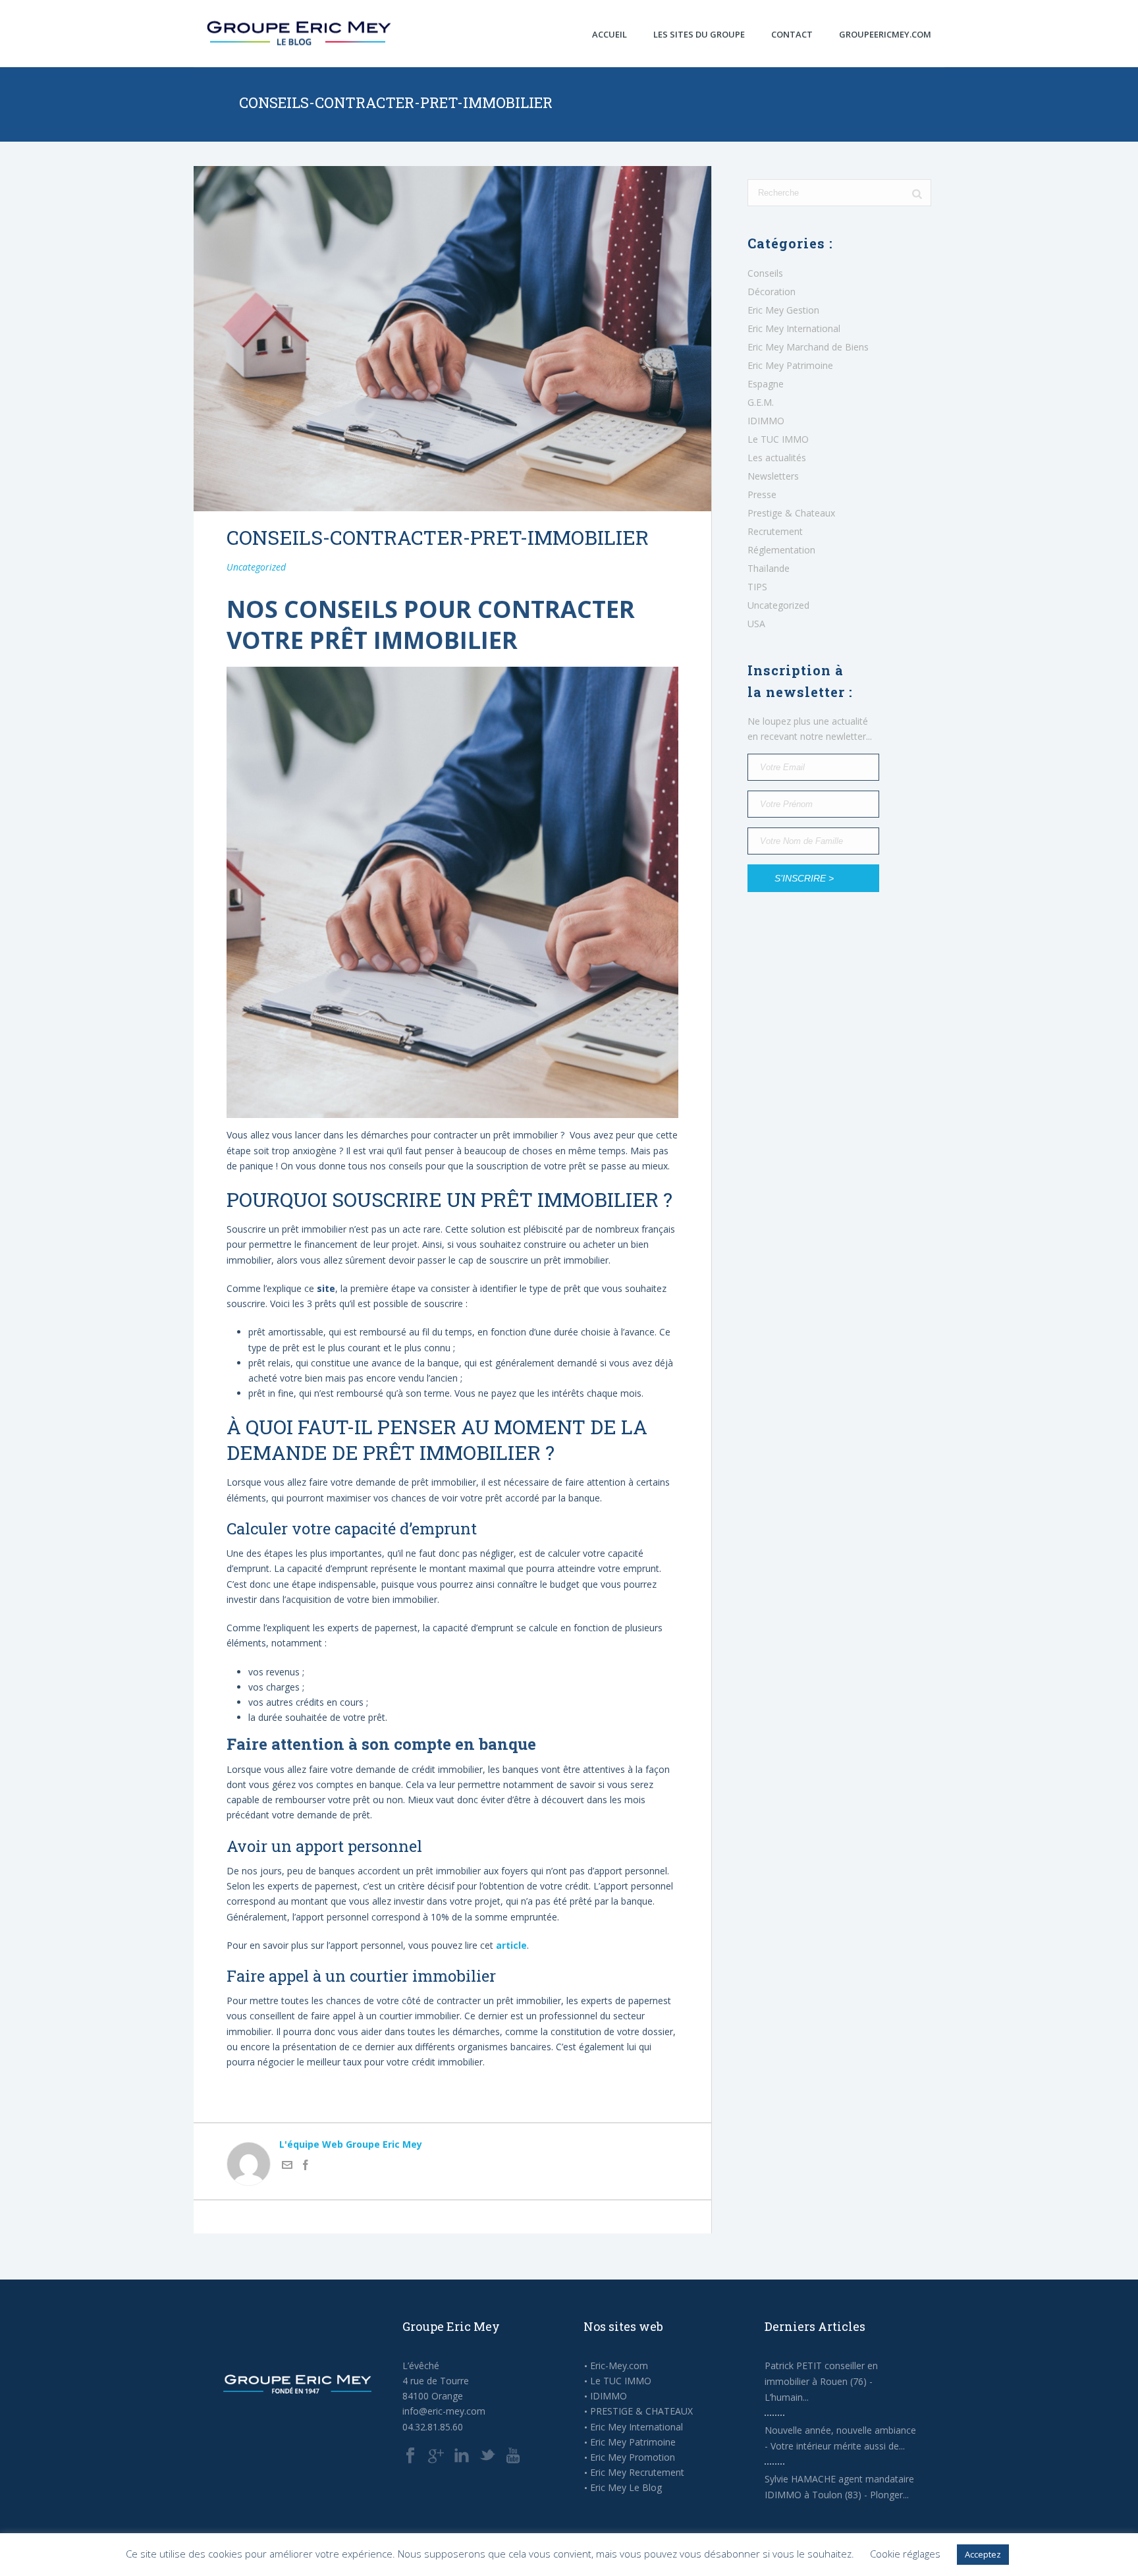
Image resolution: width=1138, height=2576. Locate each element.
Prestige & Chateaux (791, 513)
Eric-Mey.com (619, 2366)
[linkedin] (462, 2456)
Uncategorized (256, 567)
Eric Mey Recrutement (637, 2473)
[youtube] (513, 2456)
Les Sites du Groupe (699, 34)
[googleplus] (436, 2456)
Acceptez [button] (983, 2554)
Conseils (765, 273)
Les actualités (777, 458)
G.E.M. (761, 403)
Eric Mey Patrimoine (790, 366)
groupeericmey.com (885, 34)
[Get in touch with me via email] (287, 2167)
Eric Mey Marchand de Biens (808, 347)
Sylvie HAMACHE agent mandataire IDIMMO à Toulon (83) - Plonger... (839, 2487)
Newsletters (773, 476)
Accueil (610, 34)
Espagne (766, 384)
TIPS (757, 587)
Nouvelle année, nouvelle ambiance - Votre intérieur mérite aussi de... (840, 2438)
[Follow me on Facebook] (306, 2167)
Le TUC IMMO (778, 439)
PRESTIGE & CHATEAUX (641, 2411)
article (511, 1945)
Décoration (772, 292)
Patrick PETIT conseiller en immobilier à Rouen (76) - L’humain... (821, 2381)
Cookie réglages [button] (905, 2554)
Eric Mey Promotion (633, 2457)
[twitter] (487, 2456)
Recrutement (775, 532)
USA (756, 624)
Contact (792, 34)
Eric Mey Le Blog (626, 2488)
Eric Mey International (794, 329)
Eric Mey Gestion (783, 310)
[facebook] (410, 2456)
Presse (762, 495)
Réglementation (781, 550)
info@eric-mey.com (444, 2411)
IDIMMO (766, 421)
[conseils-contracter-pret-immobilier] (452, 339)
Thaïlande (769, 569)
